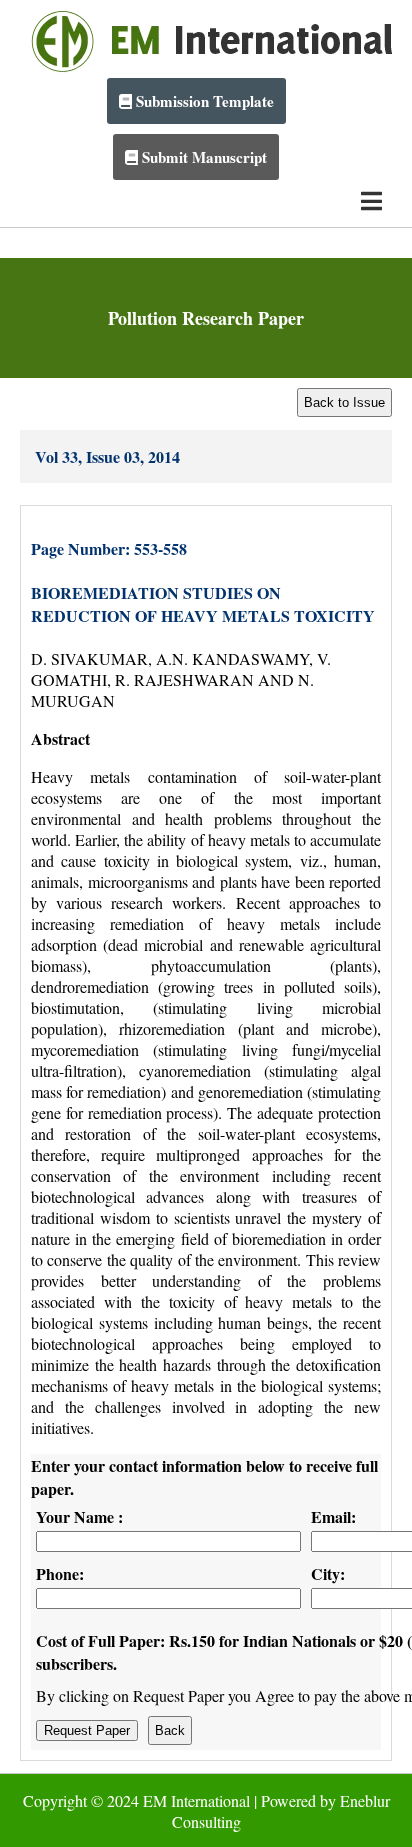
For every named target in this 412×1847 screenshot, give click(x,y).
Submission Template (203, 101)
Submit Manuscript (202, 157)
